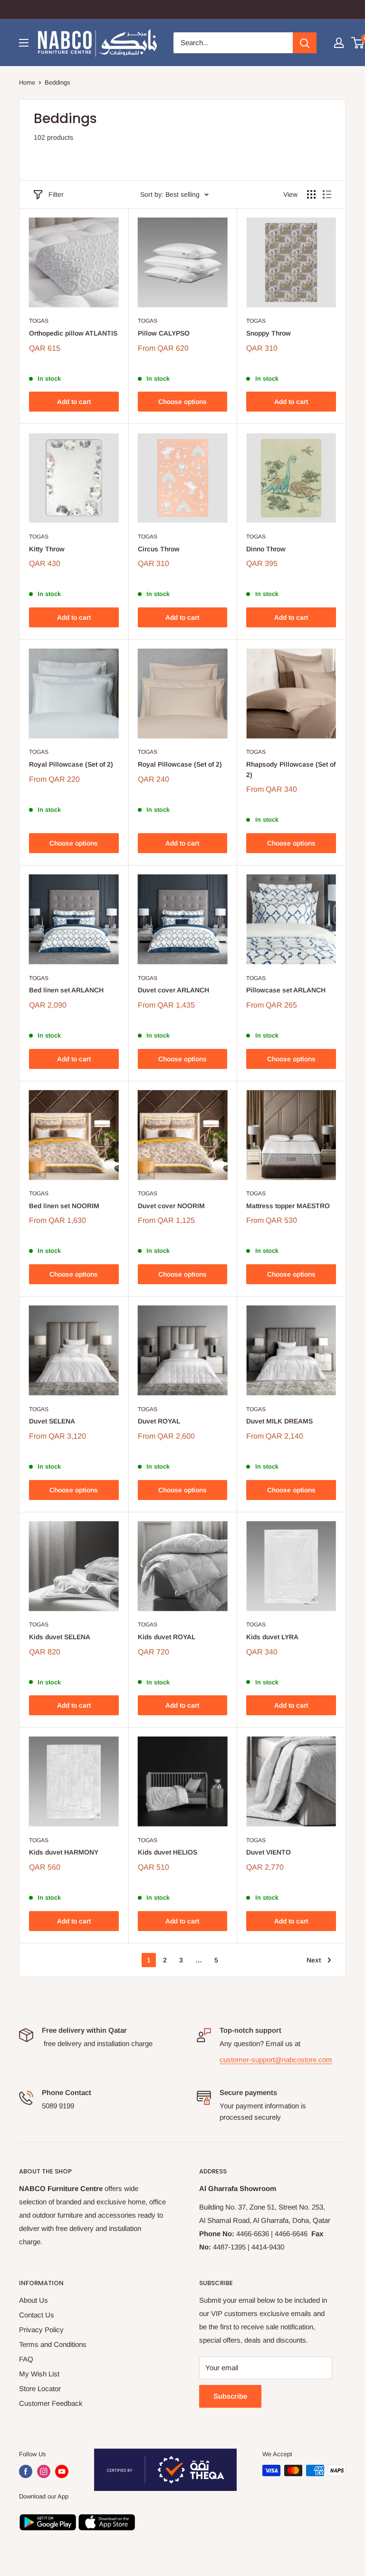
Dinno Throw (266, 549)
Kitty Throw (47, 549)
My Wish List (39, 2374)
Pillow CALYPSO (164, 333)
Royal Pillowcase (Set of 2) (71, 764)
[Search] (305, 43)
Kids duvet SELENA (60, 1637)
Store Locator (40, 2389)
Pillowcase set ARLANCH (286, 990)
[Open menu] (24, 43)
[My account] (339, 43)
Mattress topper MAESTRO (288, 1206)
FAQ (26, 2359)
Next (314, 1960)
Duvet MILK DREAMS (279, 1421)
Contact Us (37, 2315)
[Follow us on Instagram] (44, 2471)
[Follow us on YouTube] (62, 2471)
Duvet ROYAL (159, 1421)
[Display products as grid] (311, 194)
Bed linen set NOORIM (64, 1206)
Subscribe (230, 2396)
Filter (56, 194)
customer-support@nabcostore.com (276, 2060)
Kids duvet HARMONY (64, 1852)
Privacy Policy (41, 2330)
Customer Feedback (51, 2403)
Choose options (182, 402)
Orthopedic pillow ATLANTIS (73, 333)
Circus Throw (159, 549)
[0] (358, 43)
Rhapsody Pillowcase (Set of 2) (291, 769)
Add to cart (74, 402)
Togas (39, 321)
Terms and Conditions (53, 2344)
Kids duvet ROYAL (167, 1637)
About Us (34, 2300)
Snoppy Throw (269, 333)
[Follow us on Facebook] (26, 2471)
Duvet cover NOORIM (171, 1206)
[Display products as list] (327, 194)
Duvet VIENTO (269, 1852)
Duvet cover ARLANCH (173, 990)
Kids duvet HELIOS (168, 1852)
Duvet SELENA (52, 1421)
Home (27, 82)
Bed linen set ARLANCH (66, 990)
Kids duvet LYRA (272, 1637)
